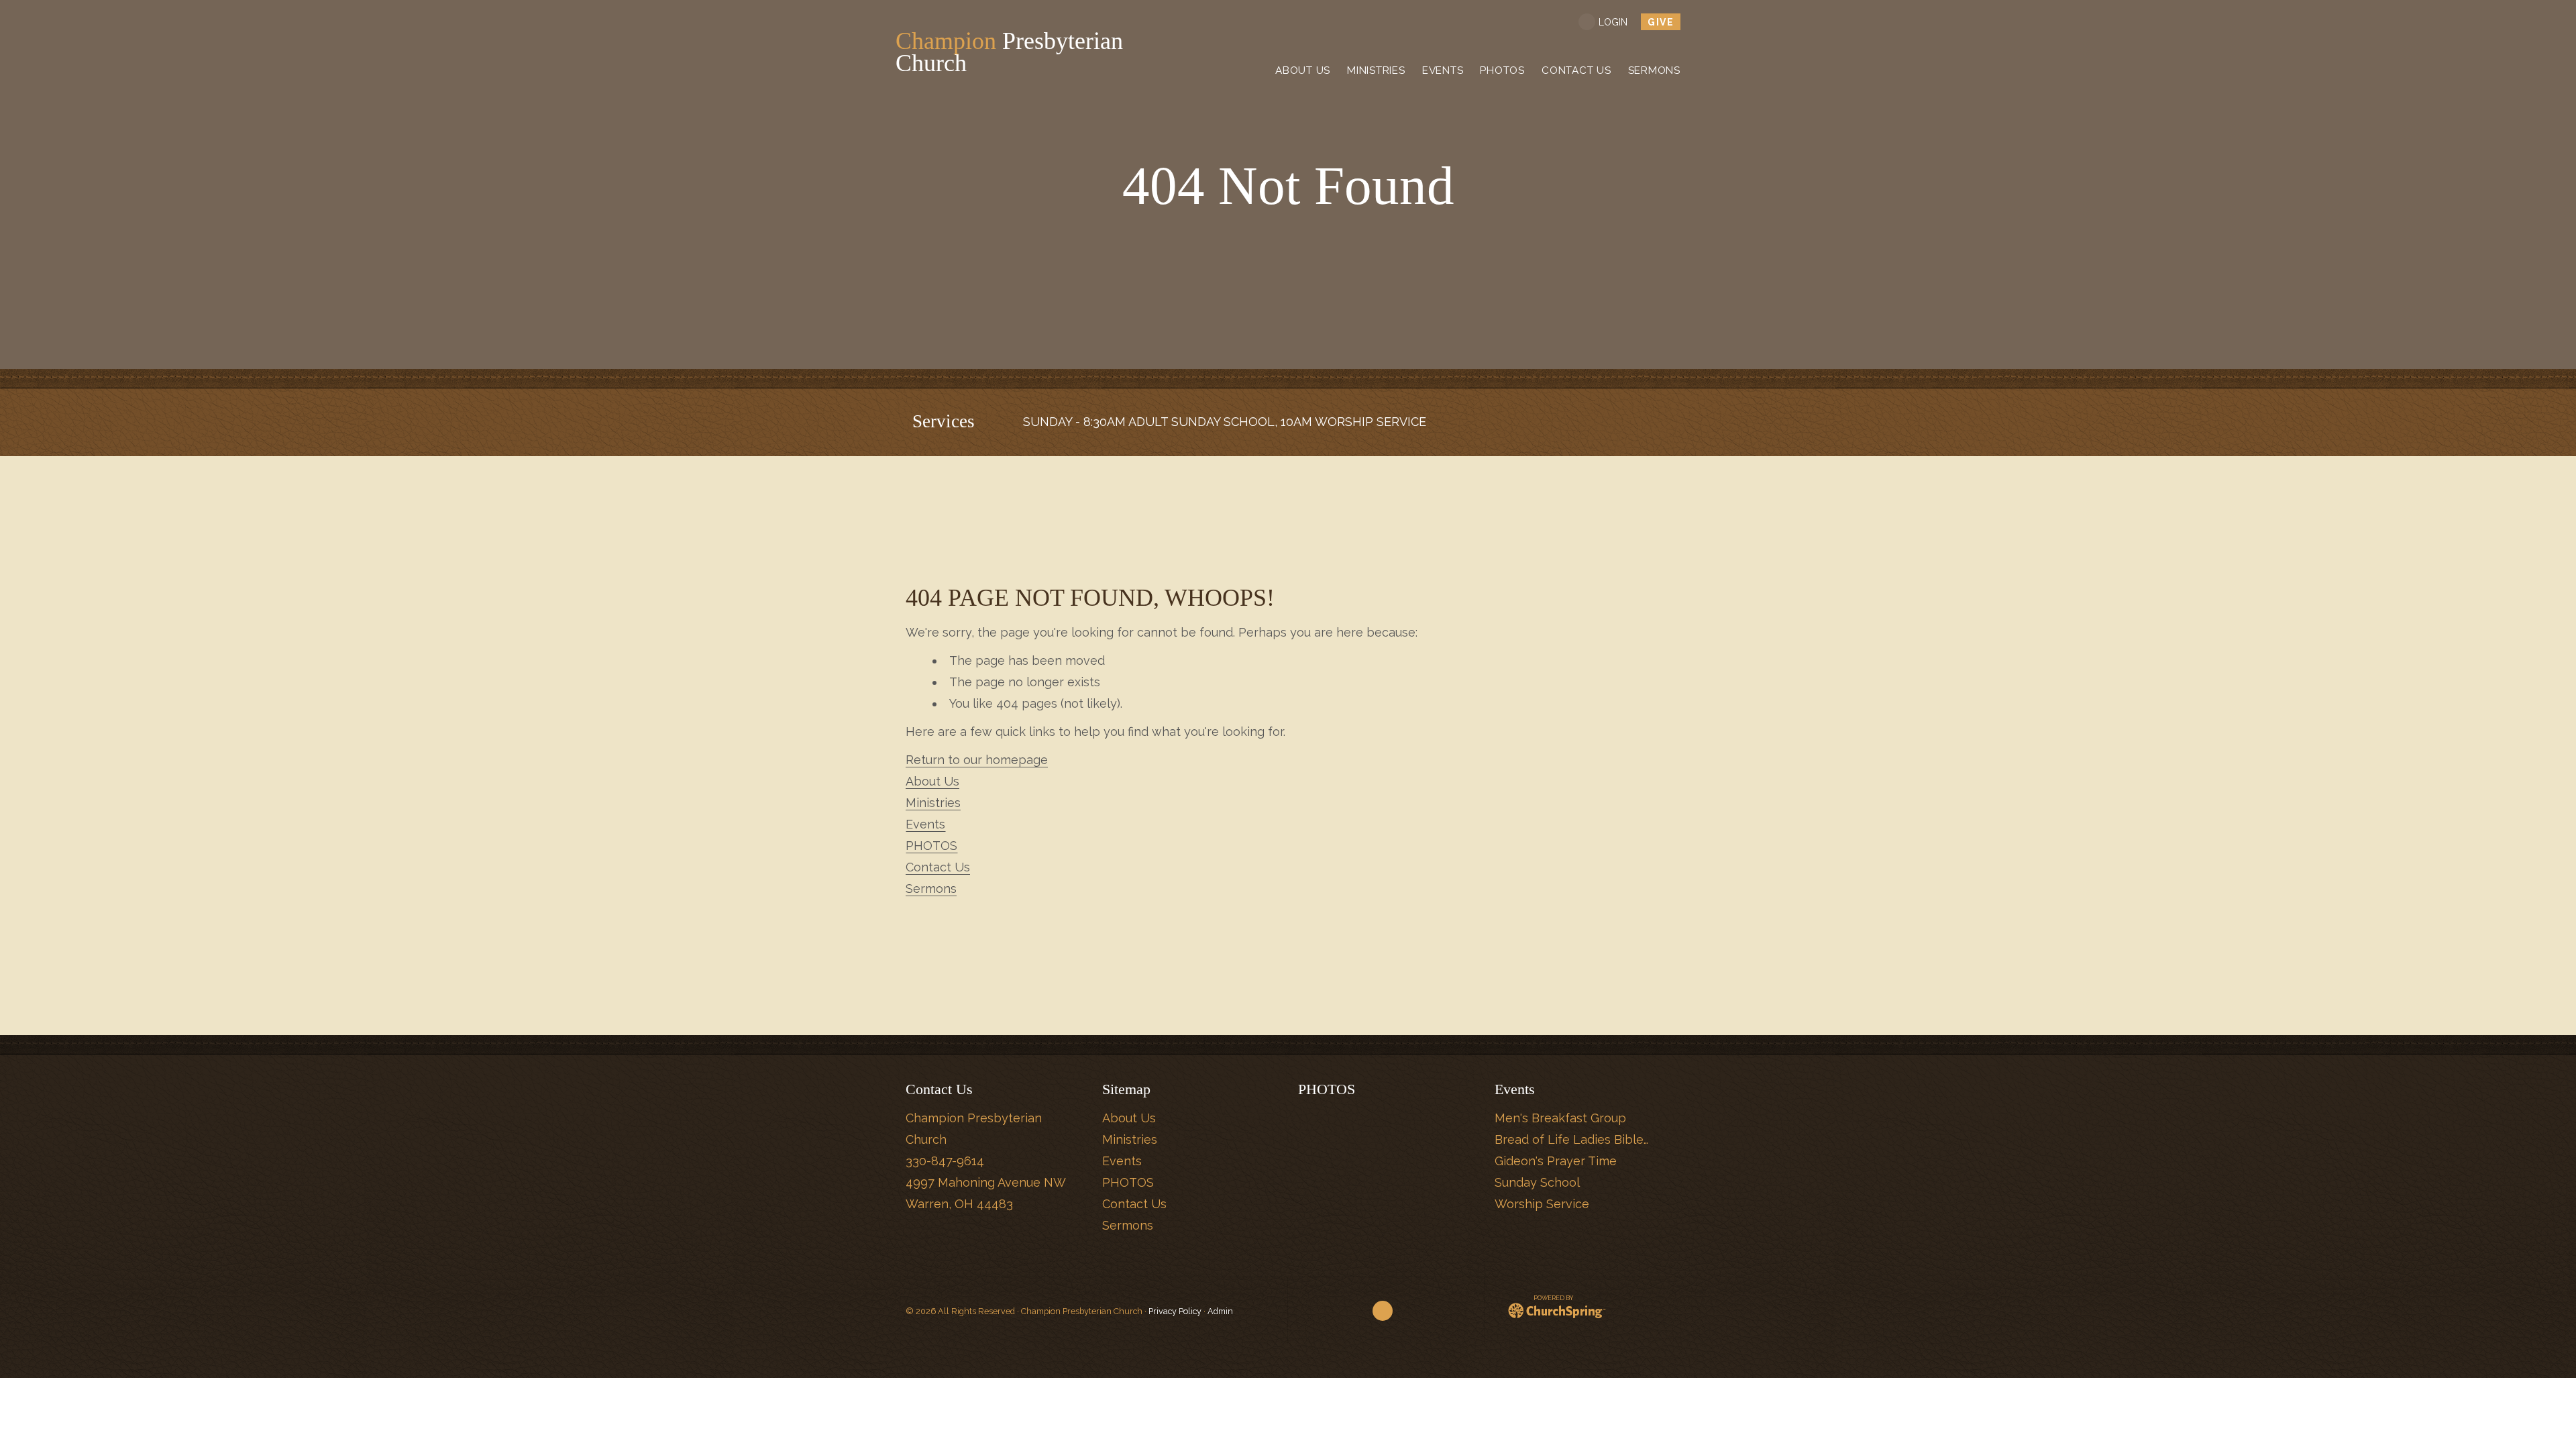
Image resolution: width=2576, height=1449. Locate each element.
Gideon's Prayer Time (1556, 1161)
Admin (1220, 1311)
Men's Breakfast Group (1560, 1118)
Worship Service (1542, 1204)
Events (925, 824)
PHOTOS (931, 846)
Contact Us (938, 867)
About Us (932, 781)
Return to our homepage (977, 760)
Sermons (931, 889)
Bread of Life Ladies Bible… (1571, 1139)
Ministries (933, 803)
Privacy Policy (1175, 1311)
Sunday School (1537, 1182)
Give (1661, 22)
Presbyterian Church (1009, 52)
